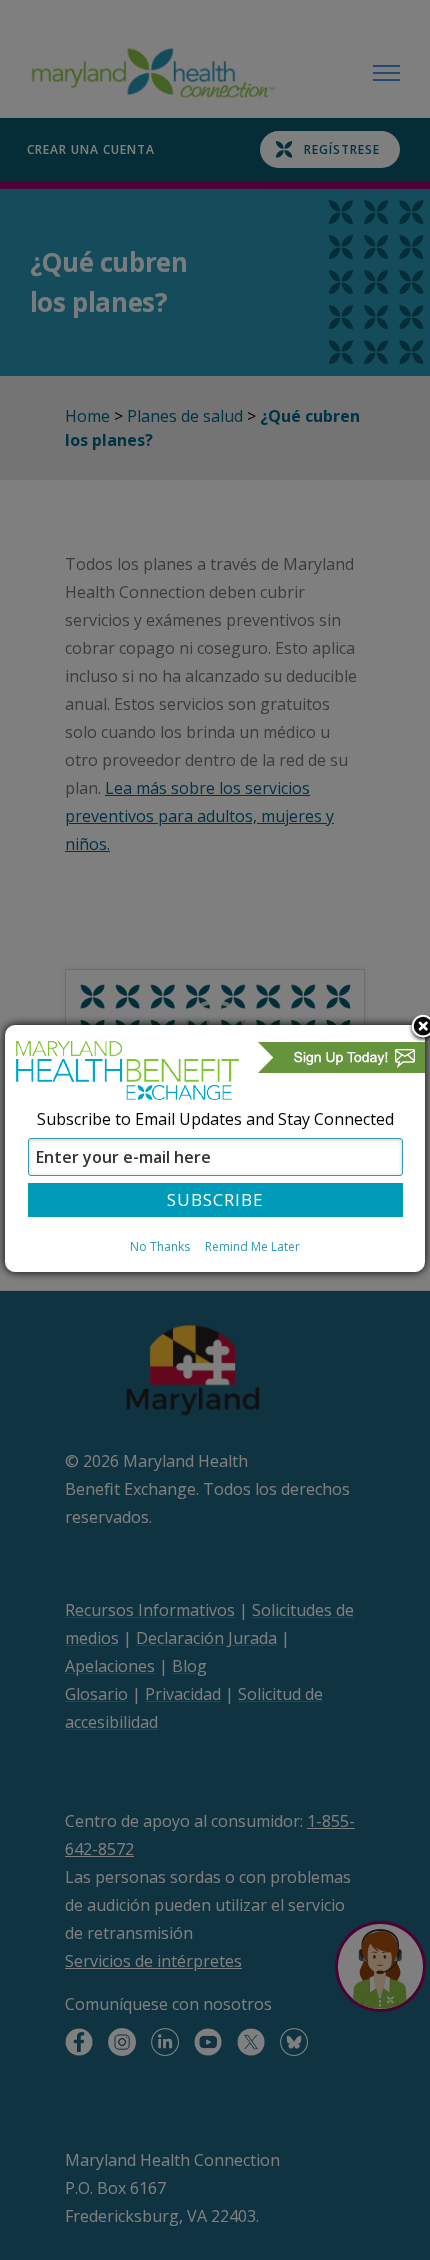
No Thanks (160, 1246)
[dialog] (215, 1148)
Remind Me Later (252, 1246)
